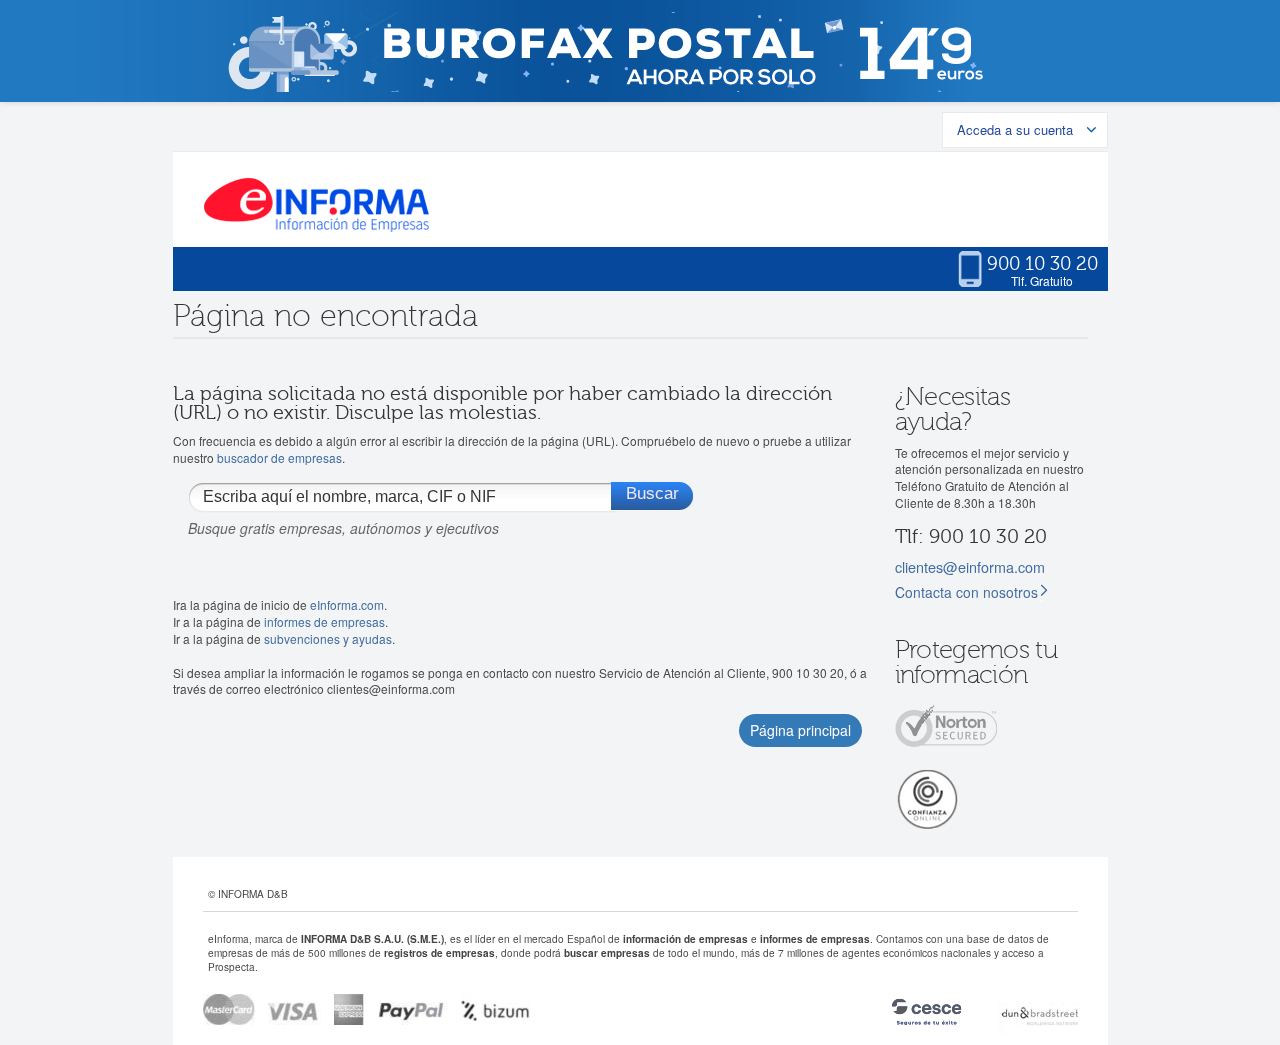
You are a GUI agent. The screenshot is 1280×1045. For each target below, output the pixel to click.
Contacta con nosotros (966, 592)
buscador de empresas (279, 457)
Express (349, 1009)
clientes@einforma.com (970, 566)
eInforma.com (347, 604)
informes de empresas (324, 621)
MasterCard (229, 1009)
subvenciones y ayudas (328, 638)
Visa (294, 1009)
